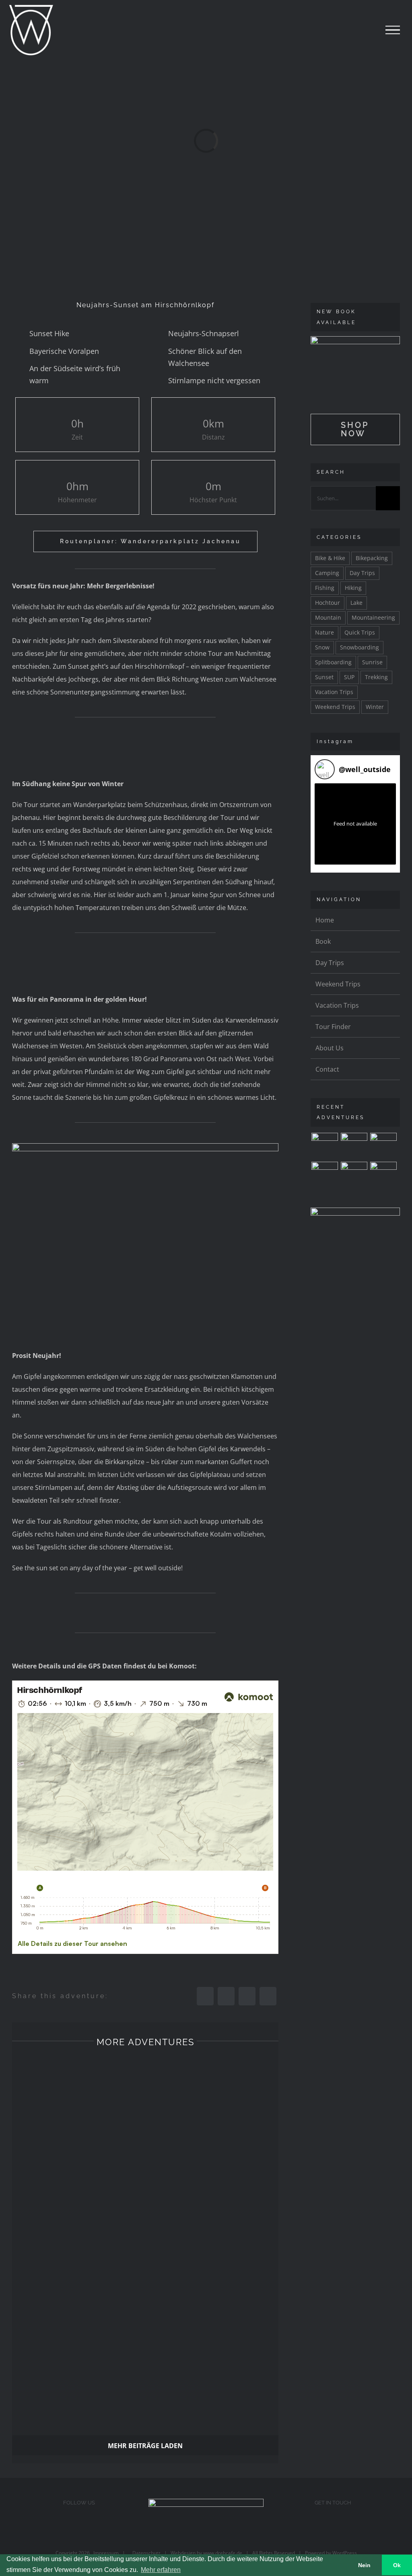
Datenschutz (145, 2553)
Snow (322, 647)
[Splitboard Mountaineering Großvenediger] (383, 1175)
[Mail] (333, 2526)
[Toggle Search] (365, 29)
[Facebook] (205, 1996)
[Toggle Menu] (393, 30)
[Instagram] (79, 2526)
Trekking (376, 677)
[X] (226, 1996)
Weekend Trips (335, 707)
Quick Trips (360, 632)
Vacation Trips (334, 692)
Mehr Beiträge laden (145, 2446)
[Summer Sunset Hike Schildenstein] (324, 1175)
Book (323, 941)
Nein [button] (364, 2565)
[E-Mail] (268, 1996)
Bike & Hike (330, 558)
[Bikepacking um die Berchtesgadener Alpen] (354, 1175)
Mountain (328, 617)
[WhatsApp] (247, 1996)
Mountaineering (373, 617)
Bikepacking (372, 558)
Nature (324, 632)
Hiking (353, 588)
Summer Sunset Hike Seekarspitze (212, 2104)
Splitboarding (333, 662)
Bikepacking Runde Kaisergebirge (78, 2228)
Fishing (325, 588)
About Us (330, 1048)
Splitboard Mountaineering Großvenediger (212, 2353)
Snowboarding (359, 647)
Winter (375, 707)
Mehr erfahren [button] (161, 2570)
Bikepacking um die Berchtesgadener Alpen (78, 2353)
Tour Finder (333, 1027)
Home (325, 920)
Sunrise (372, 662)
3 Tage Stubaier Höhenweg (78, 2104)
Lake (356, 603)
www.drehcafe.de (223, 2553)
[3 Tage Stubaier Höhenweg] (324, 1146)
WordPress (345, 2553)
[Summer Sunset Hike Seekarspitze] (354, 1146)
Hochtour (328, 603)
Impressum (104, 2553)
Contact (327, 1069)
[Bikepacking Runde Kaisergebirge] (383, 1146)
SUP (349, 677)
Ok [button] (397, 2565)
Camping (327, 573)
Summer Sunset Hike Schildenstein (212, 2228)
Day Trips (362, 573)
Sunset (324, 677)
